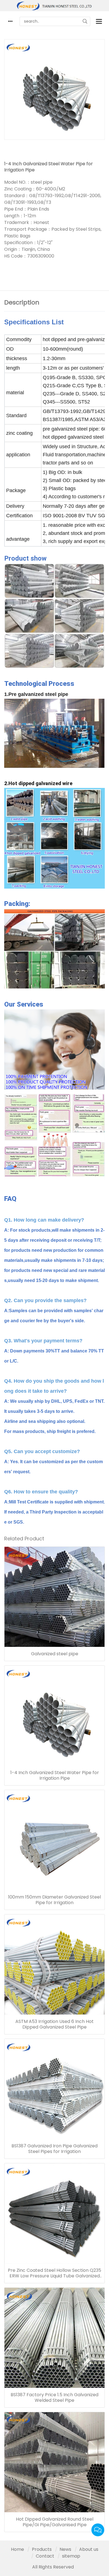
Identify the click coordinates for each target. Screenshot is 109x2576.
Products (42, 2549)
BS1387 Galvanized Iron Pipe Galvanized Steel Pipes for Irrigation (54, 2149)
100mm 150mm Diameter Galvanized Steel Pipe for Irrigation (54, 1900)
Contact (45, 2556)
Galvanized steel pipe (55, 1654)
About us (89, 2549)
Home (17, 2549)
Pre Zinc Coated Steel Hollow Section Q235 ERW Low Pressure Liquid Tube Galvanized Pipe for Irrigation (54, 2273)
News (65, 2549)
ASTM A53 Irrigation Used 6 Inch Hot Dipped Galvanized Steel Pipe (54, 2024)
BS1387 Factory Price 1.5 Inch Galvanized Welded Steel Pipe (54, 2398)
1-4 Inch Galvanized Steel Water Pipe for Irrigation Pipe (55, 1775)
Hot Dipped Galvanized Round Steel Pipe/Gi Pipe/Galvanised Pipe (55, 2522)
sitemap (71, 2556)
